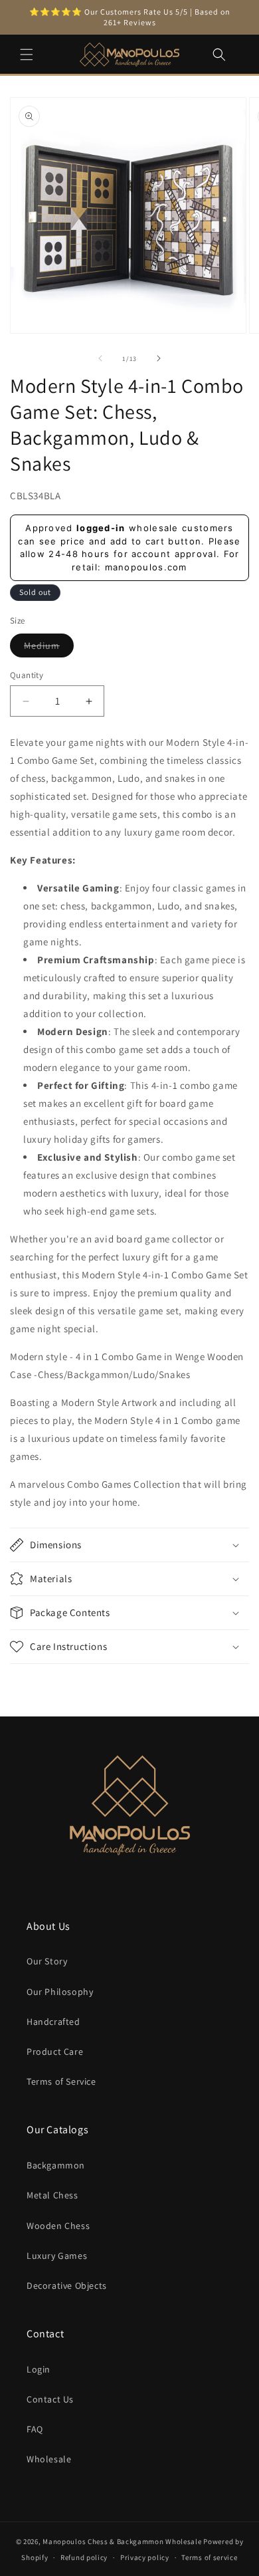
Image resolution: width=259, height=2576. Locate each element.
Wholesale (49, 2459)
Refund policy (84, 2557)
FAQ (35, 2429)
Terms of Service (61, 2081)
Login (39, 2369)
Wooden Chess (58, 2226)
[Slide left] (100, 358)
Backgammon (56, 2165)
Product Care (55, 2051)
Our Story (47, 1961)
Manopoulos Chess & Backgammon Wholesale (122, 2541)
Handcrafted (53, 2022)
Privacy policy (145, 2557)
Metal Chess (52, 2195)
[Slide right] (159, 358)
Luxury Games (57, 2256)
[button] (27, 55)
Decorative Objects (67, 2285)
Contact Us (50, 2399)
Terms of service (209, 2557)
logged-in (101, 528)
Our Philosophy (60, 1992)
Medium (49, 648)
